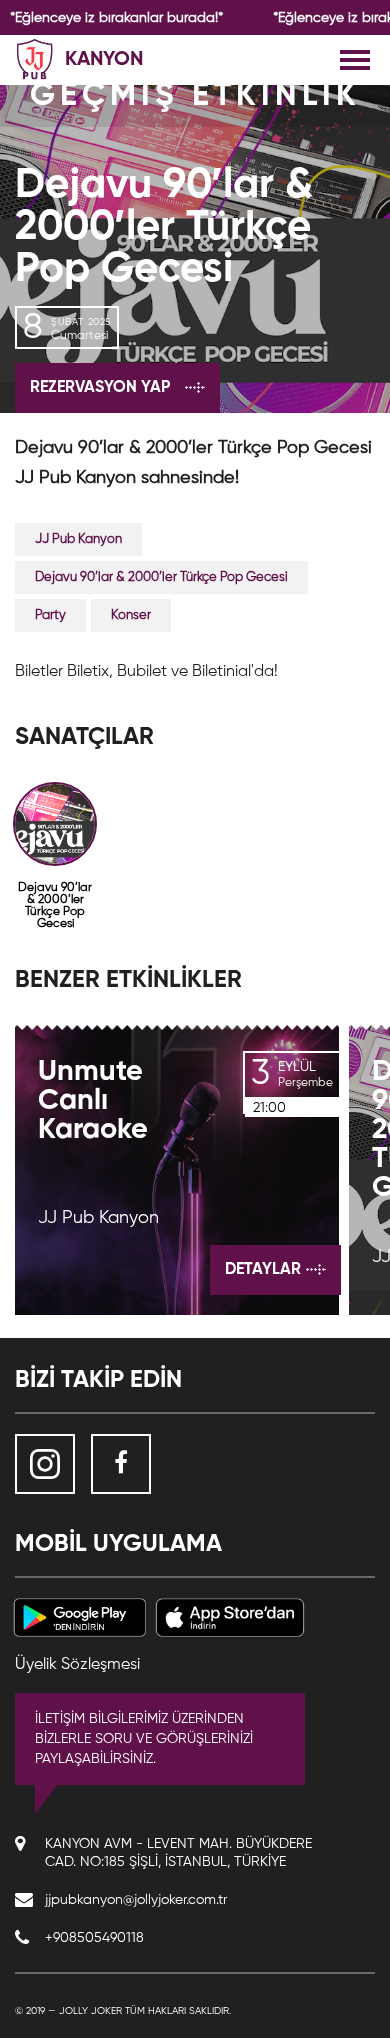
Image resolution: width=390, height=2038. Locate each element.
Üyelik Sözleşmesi (77, 1665)
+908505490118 (94, 1938)
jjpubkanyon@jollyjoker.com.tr (136, 1900)
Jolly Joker (90, 2011)
